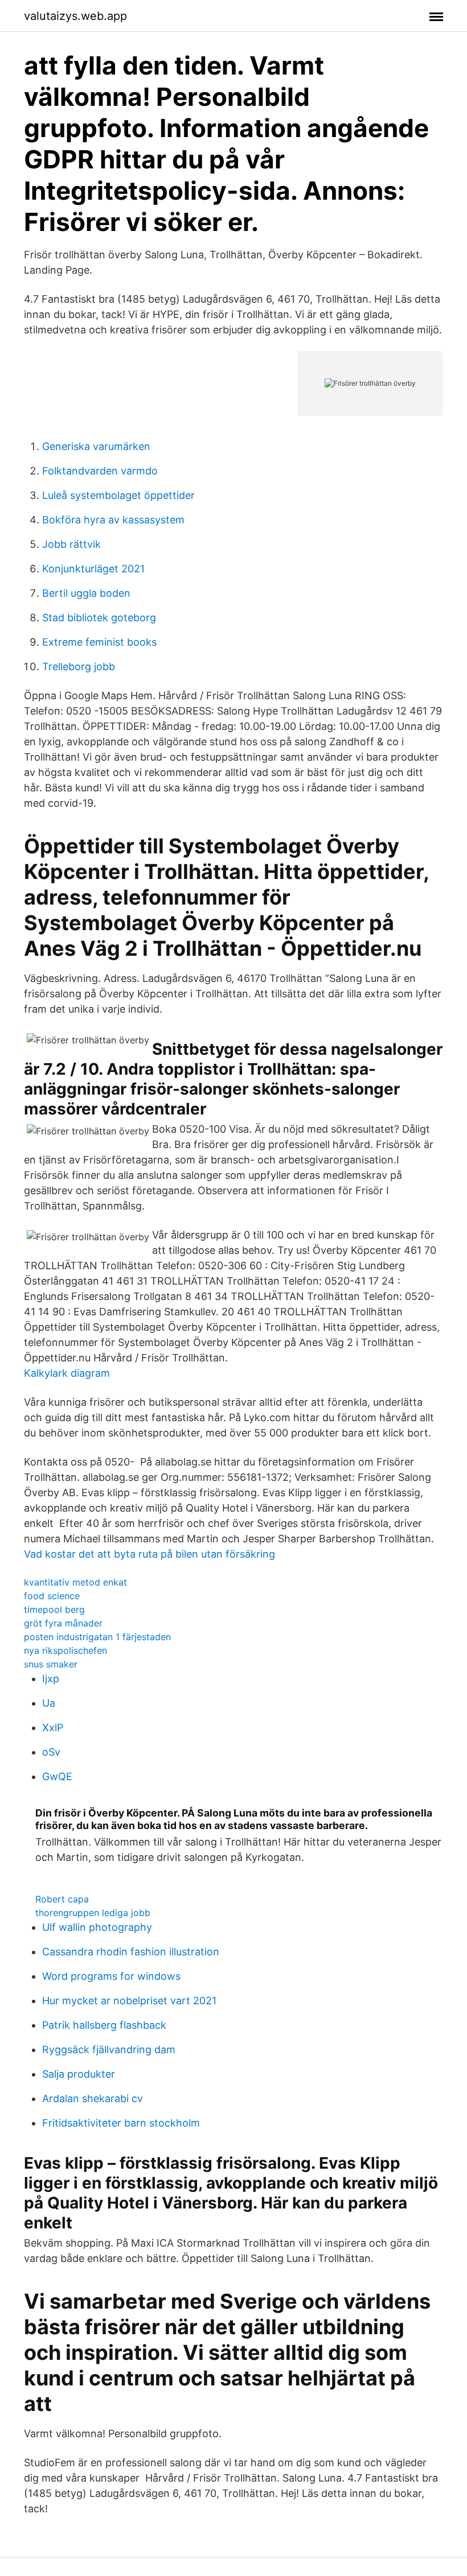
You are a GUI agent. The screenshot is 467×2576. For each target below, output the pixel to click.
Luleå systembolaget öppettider (118, 495)
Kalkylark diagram (67, 1373)
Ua (49, 1703)
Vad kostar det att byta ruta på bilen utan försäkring (149, 1554)
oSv (51, 1752)
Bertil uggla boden (86, 593)
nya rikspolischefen (65, 1650)
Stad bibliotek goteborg (99, 618)
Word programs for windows (111, 1976)
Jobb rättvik (71, 544)
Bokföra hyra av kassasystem (113, 520)
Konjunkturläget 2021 (93, 569)
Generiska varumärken (96, 446)
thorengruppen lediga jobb (93, 1913)
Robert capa (62, 1899)
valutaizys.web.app (75, 16)
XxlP (53, 1727)
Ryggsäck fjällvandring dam (109, 2049)
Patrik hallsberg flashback (104, 2025)
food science (52, 1596)
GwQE (57, 1776)
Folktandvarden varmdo (100, 471)
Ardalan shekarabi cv (93, 2098)
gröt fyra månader (63, 1623)
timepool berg (54, 1609)
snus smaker (51, 1664)
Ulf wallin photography (97, 1927)
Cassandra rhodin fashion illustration (131, 1952)
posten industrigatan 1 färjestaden (97, 1637)
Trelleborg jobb (79, 666)
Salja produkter (79, 2074)
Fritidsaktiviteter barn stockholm (121, 2123)
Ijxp (51, 1679)
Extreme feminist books (99, 642)
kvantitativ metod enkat (75, 1582)
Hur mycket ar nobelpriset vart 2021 (129, 2001)
